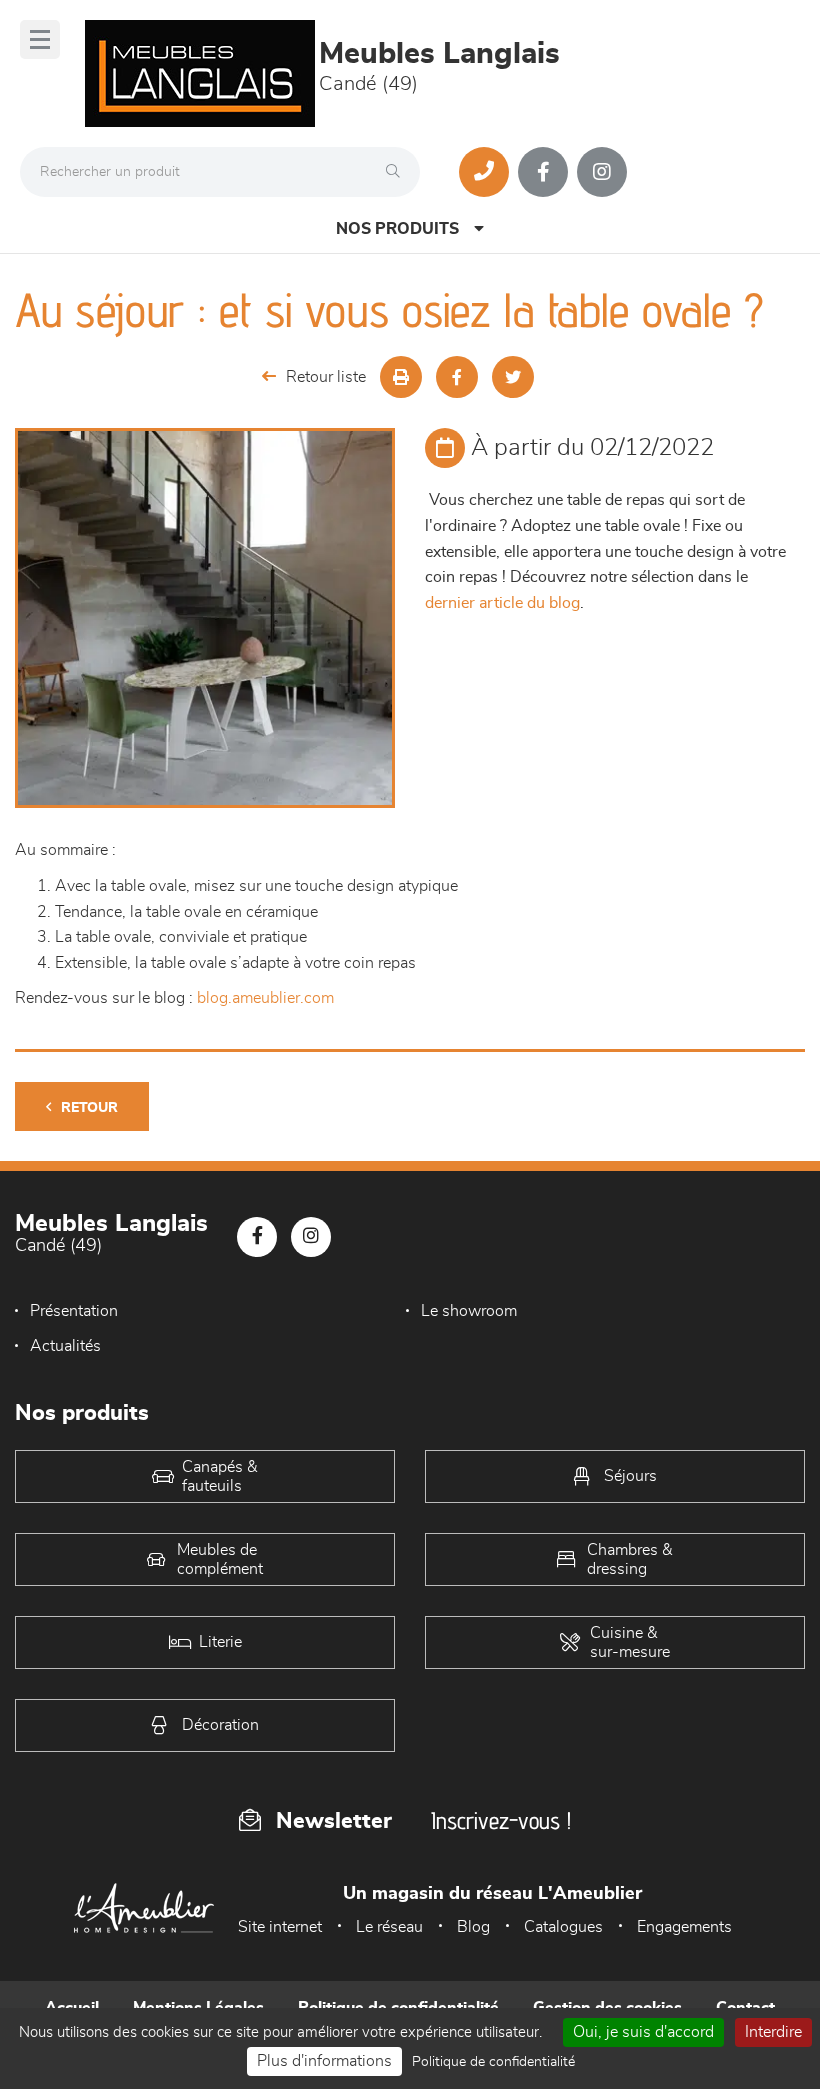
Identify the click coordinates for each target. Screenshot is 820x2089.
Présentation (74, 1311)
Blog (473, 1927)
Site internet (280, 1927)
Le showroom (469, 1311)
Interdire (773, 2032)
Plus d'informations (324, 2061)
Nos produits (397, 229)
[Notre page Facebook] (543, 172)
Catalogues (563, 1927)
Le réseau (389, 1927)
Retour (89, 1108)
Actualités (65, 1346)
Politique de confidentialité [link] (493, 2062)
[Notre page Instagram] (602, 172)
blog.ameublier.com (265, 998)
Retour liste (326, 377)
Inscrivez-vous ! (501, 1820)
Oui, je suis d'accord (643, 2032)
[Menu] (40, 39)
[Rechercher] (398, 172)
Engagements (684, 1927)
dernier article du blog (502, 603)
